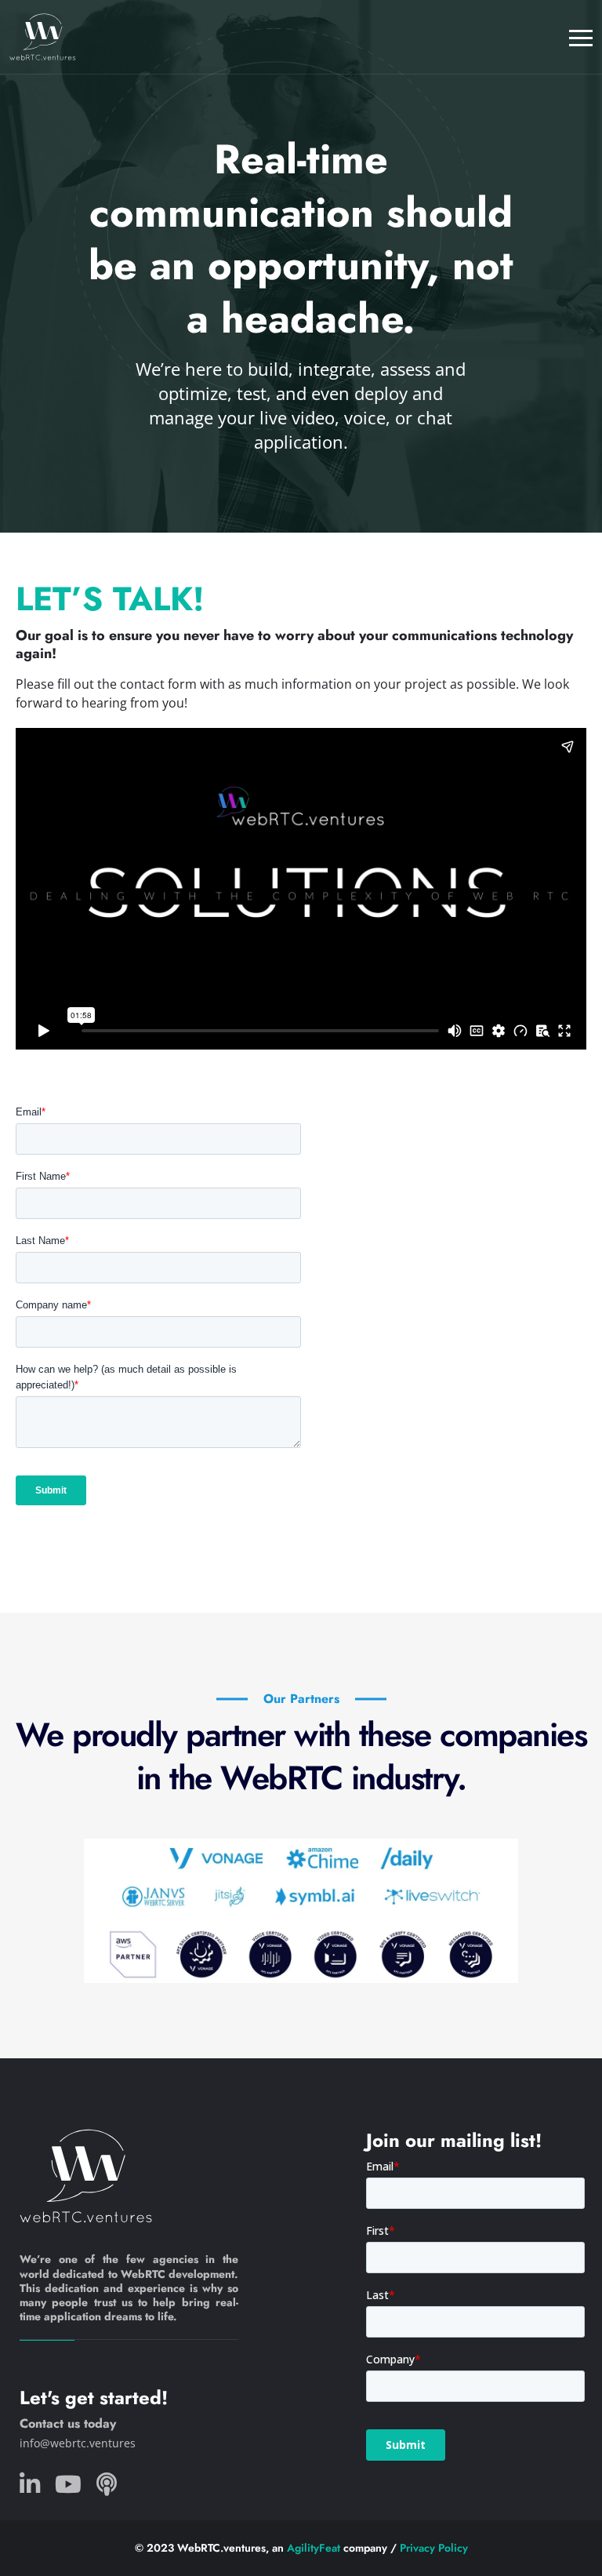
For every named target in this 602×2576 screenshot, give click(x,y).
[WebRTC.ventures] (43, 37)
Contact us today (68, 2423)
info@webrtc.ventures (78, 2443)
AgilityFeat (314, 2548)
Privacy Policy (434, 2548)
